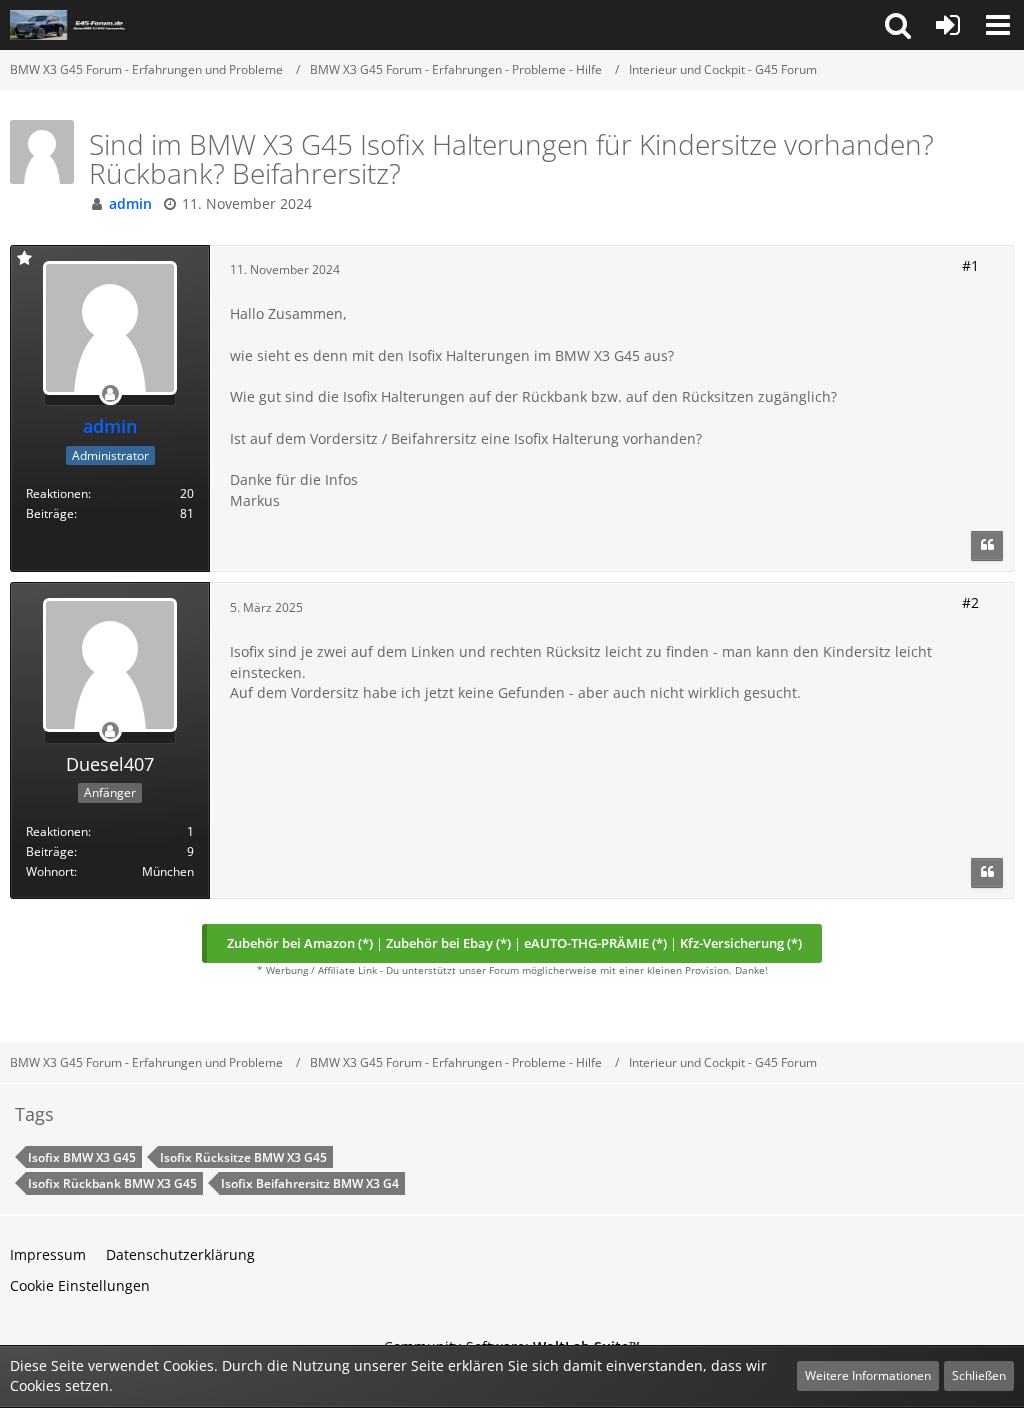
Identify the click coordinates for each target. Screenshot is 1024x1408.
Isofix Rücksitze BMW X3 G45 (243, 1157)
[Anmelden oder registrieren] (948, 25)
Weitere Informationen (868, 1375)
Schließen (979, 1375)
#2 (970, 602)
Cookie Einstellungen (80, 1285)
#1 (970, 265)
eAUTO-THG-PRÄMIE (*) (595, 943)
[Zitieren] (987, 546)
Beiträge (50, 513)
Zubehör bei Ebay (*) (448, 943)
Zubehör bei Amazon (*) (300, 943)
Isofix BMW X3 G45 (82, 1157)
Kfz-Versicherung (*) (741, 943)
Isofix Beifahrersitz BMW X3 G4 (310, 1183)
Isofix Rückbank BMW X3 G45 (112, 1183)
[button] (898, 25)
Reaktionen (57, 493)
